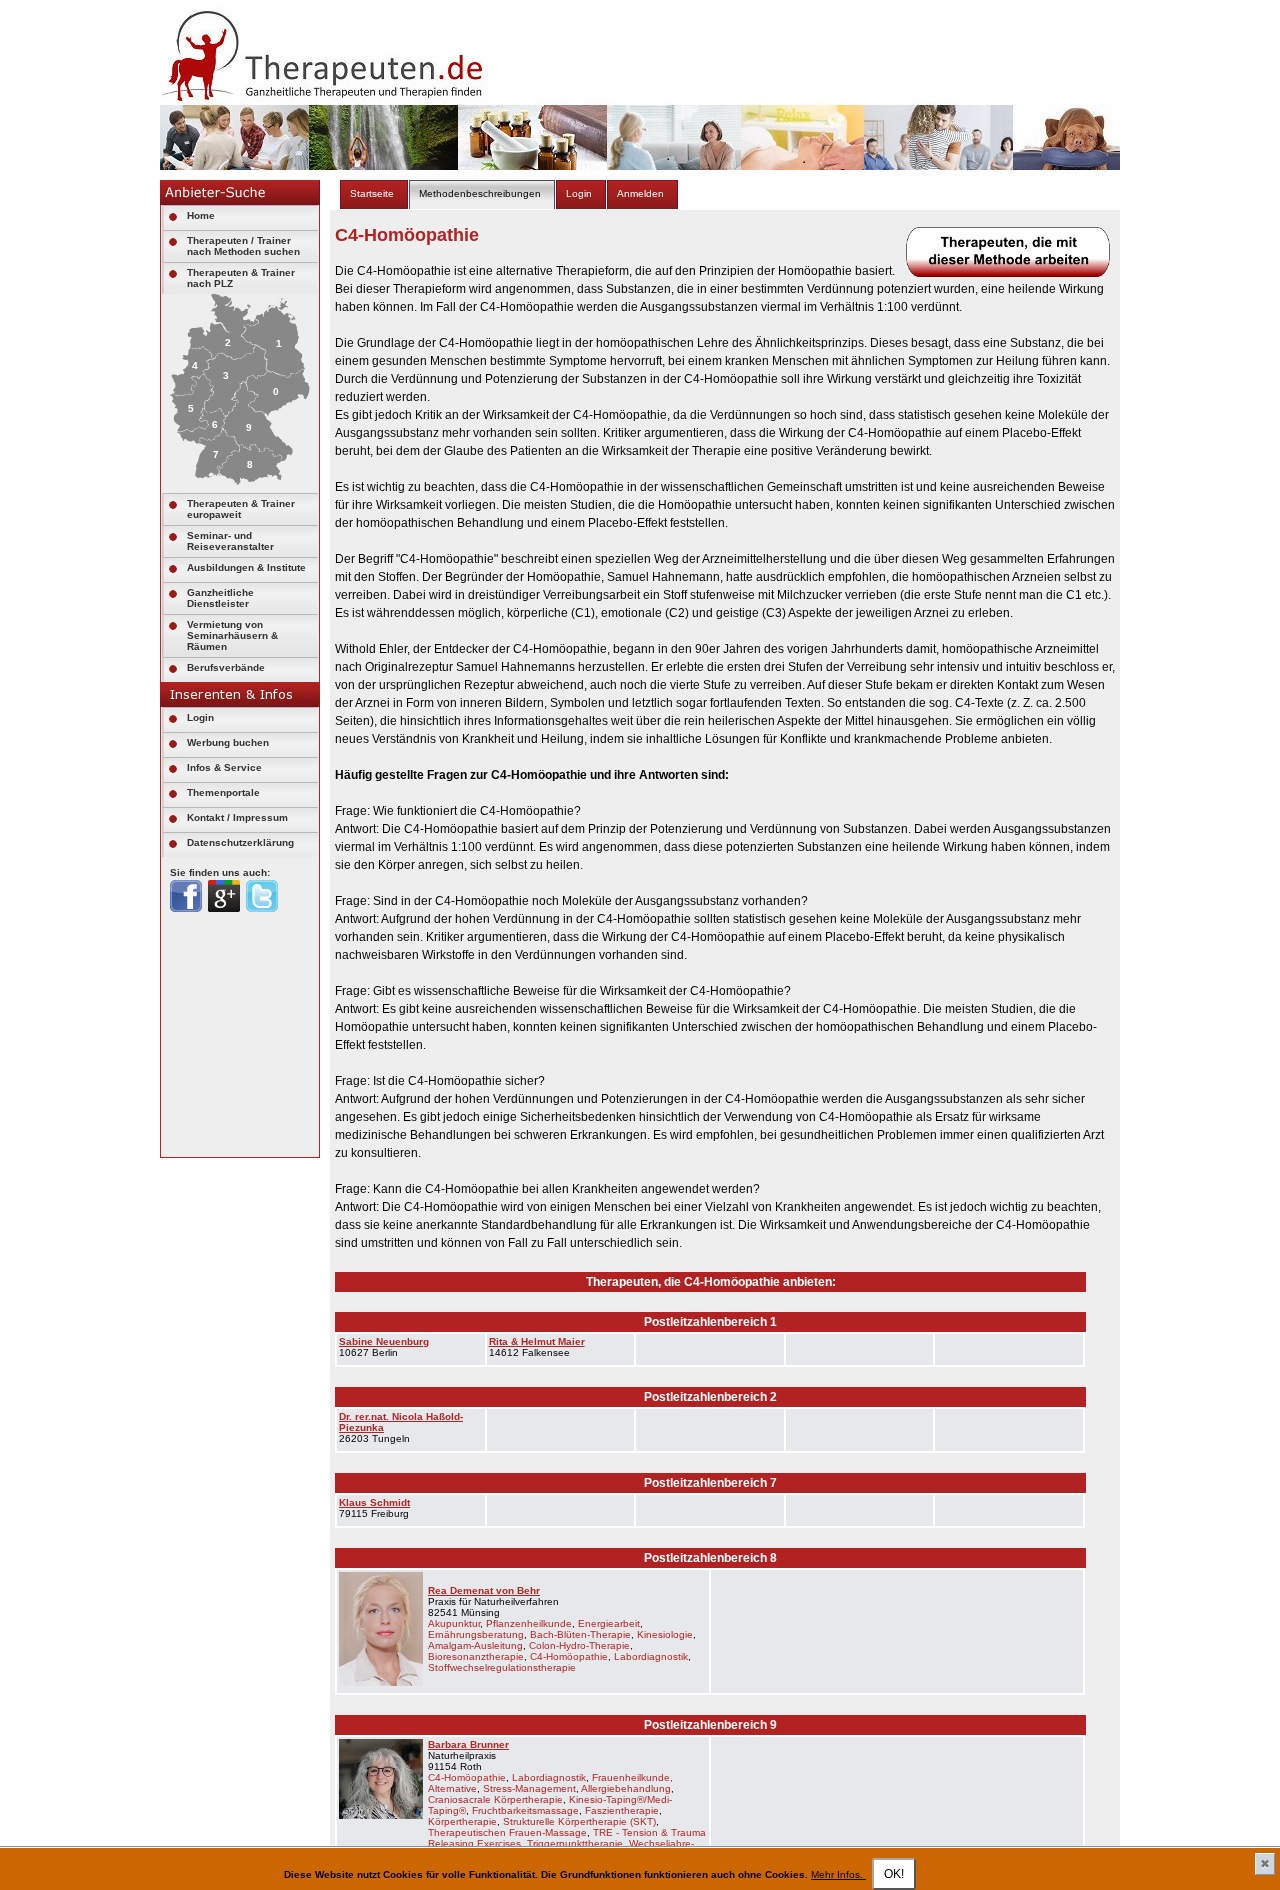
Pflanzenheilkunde (529, 1623)
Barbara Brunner (468, 1744)
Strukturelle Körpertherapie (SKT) (579, 1821)
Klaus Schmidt (374, 1502)
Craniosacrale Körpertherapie (495, 1799)
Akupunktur (454, 1623)
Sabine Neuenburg (384, 1341)
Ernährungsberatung (476, 1634)
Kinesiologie (665, 1634)
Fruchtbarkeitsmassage (525, 1810)
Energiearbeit (609, 1623)
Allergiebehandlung (626, 1788)
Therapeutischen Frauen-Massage (507, 1832)
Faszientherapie (622, 1810)
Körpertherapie (462, 1821)
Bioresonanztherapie (476, 1656)
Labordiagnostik (651, 1656)
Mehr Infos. (838, 1874)
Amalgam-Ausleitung (475, 1645)
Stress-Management (529, 1788)
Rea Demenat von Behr (484, 1590)
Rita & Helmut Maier (537, 1341)
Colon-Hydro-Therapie (579, 1645)
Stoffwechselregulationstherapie (502, 1667)
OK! (894, 1874)
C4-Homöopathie (569, 1656)
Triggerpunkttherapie (575, 1843)
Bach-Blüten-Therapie (580, 1634)
